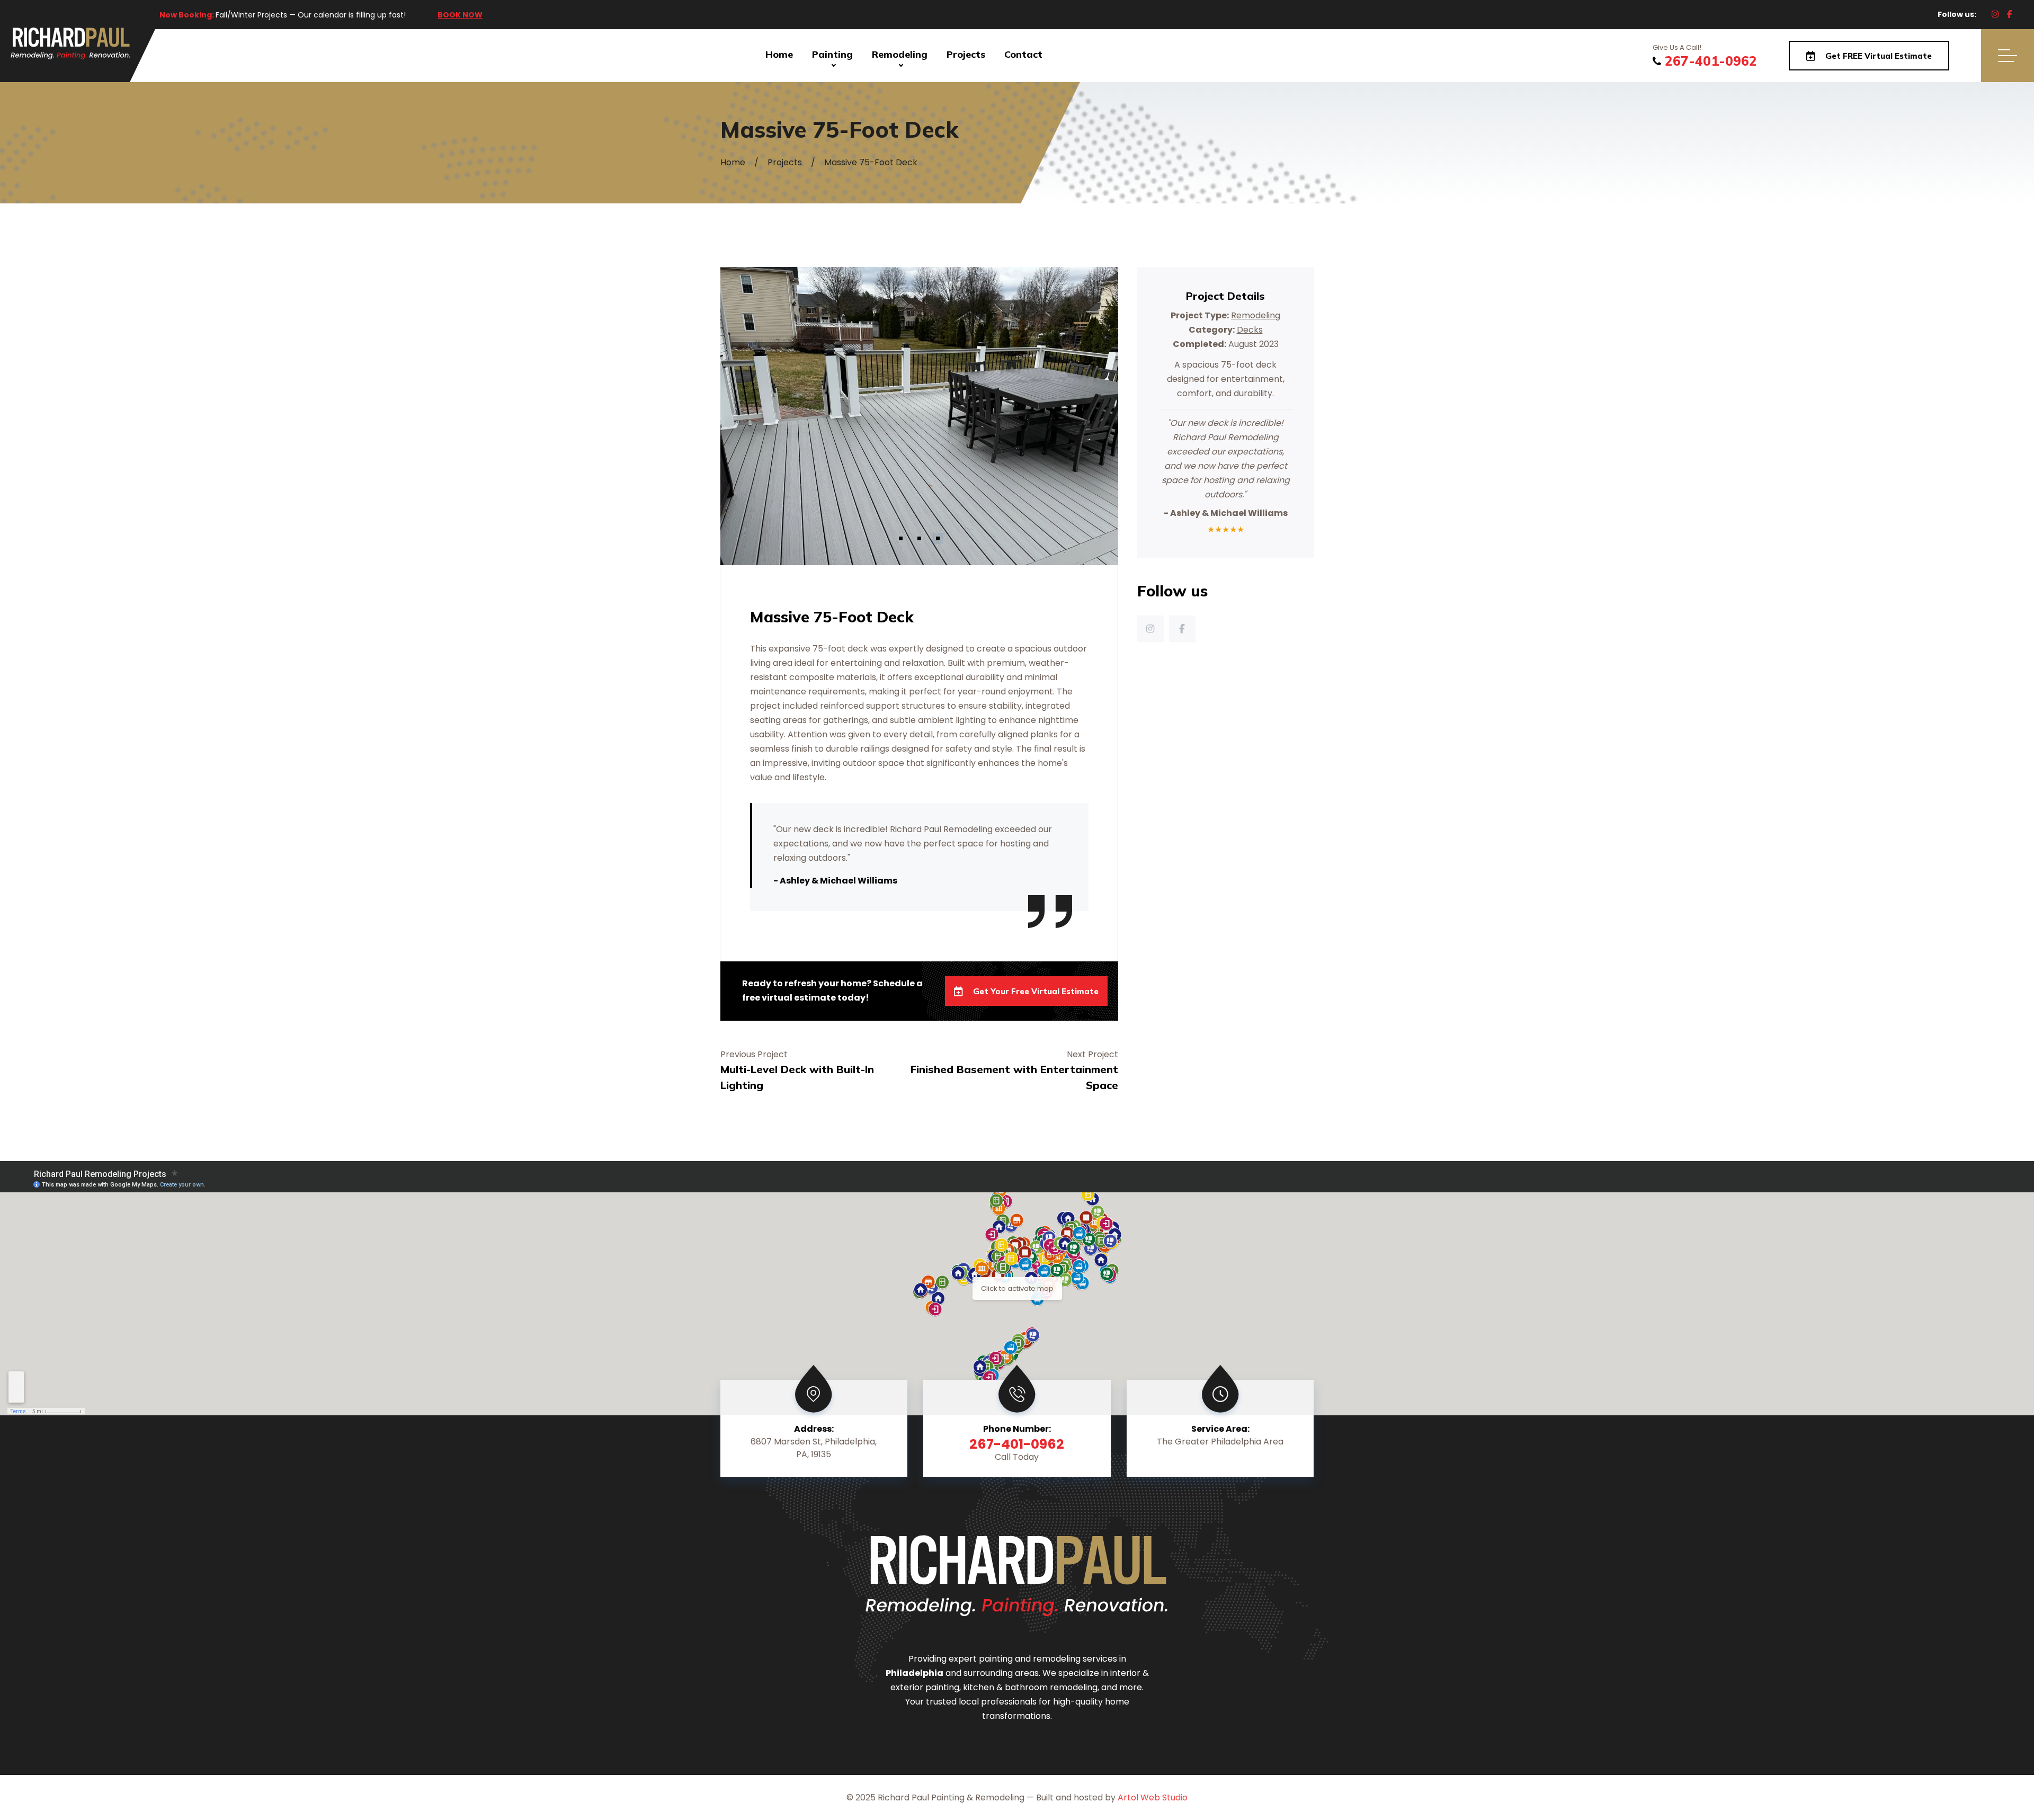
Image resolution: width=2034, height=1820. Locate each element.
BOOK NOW (460, 15)
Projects (966, 54)
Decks (1250, 330)
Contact (1023, 54)
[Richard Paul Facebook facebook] (2009, 14)
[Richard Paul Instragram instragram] (1995, 14)
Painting (832, 54)
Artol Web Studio (1153, 1797)
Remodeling (900, 54)
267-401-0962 (1711, 61)
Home (779, 54)
